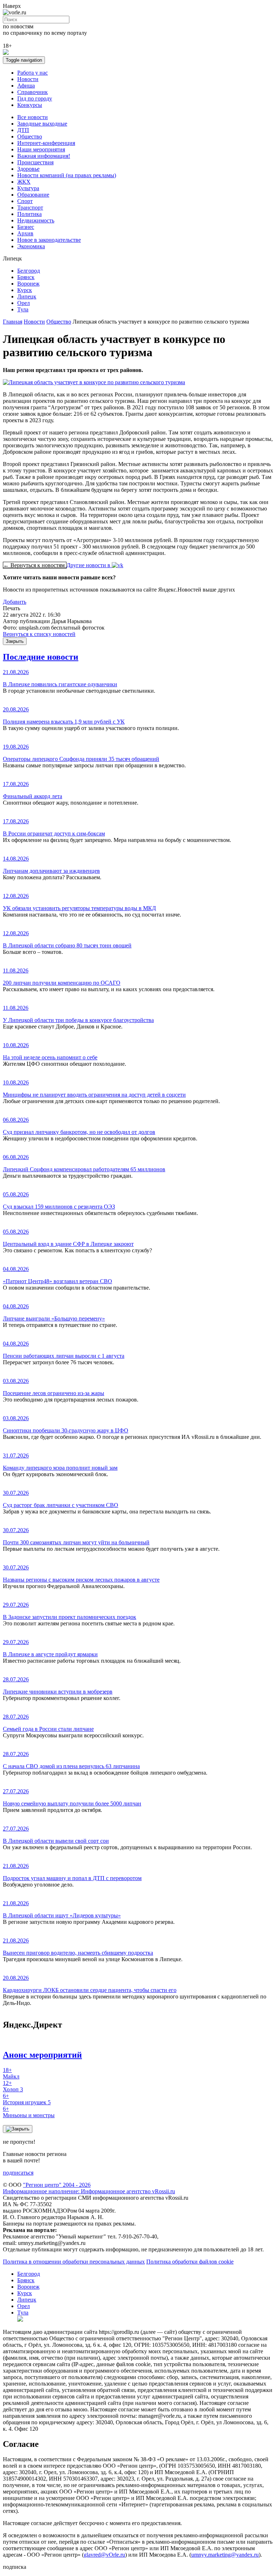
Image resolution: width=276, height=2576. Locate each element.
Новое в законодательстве (49, 240)
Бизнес (26, 227)
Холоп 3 (13, 2086)
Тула (23, 309)
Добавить (15, 602)
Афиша (26, 86)
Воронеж (28, 284)
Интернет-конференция (46, 143)
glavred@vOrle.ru (104, 2555)
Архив (25, 233)
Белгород (29, 271)
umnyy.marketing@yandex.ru (225, 2555)
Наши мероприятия (41, 149)
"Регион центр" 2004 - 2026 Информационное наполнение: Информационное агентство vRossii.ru (89, 2188)
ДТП (23, 130)
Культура (28, 188)
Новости (28, 79)
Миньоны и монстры (29, 2112)
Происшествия (35, 162)
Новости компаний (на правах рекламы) (67, 175)
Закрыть (15, 641)
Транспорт (30, 208)
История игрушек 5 (27, 2099)
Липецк (27, 296)
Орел (24, 303)
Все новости (33, 117)
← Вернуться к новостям (35, 565)
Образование (33, 195)
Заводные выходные (42, 124)
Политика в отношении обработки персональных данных (74, 2262)
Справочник (33, 92)
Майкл (11, 2073)
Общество (30, 136)
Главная (13, 322)
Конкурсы (30, 105)
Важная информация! (44, 156)
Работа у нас (33, 73)
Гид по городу (35, 98)
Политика (29, 214)
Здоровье (28, 169)
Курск (25, 290)
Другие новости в (89, 565)
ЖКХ (24, 182)
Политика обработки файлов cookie (190, 2262)
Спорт (25, 201)
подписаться (18, 2173)
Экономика (31, 246)
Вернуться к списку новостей (39, 634)
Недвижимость (36, 220)
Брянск (26, 277)
